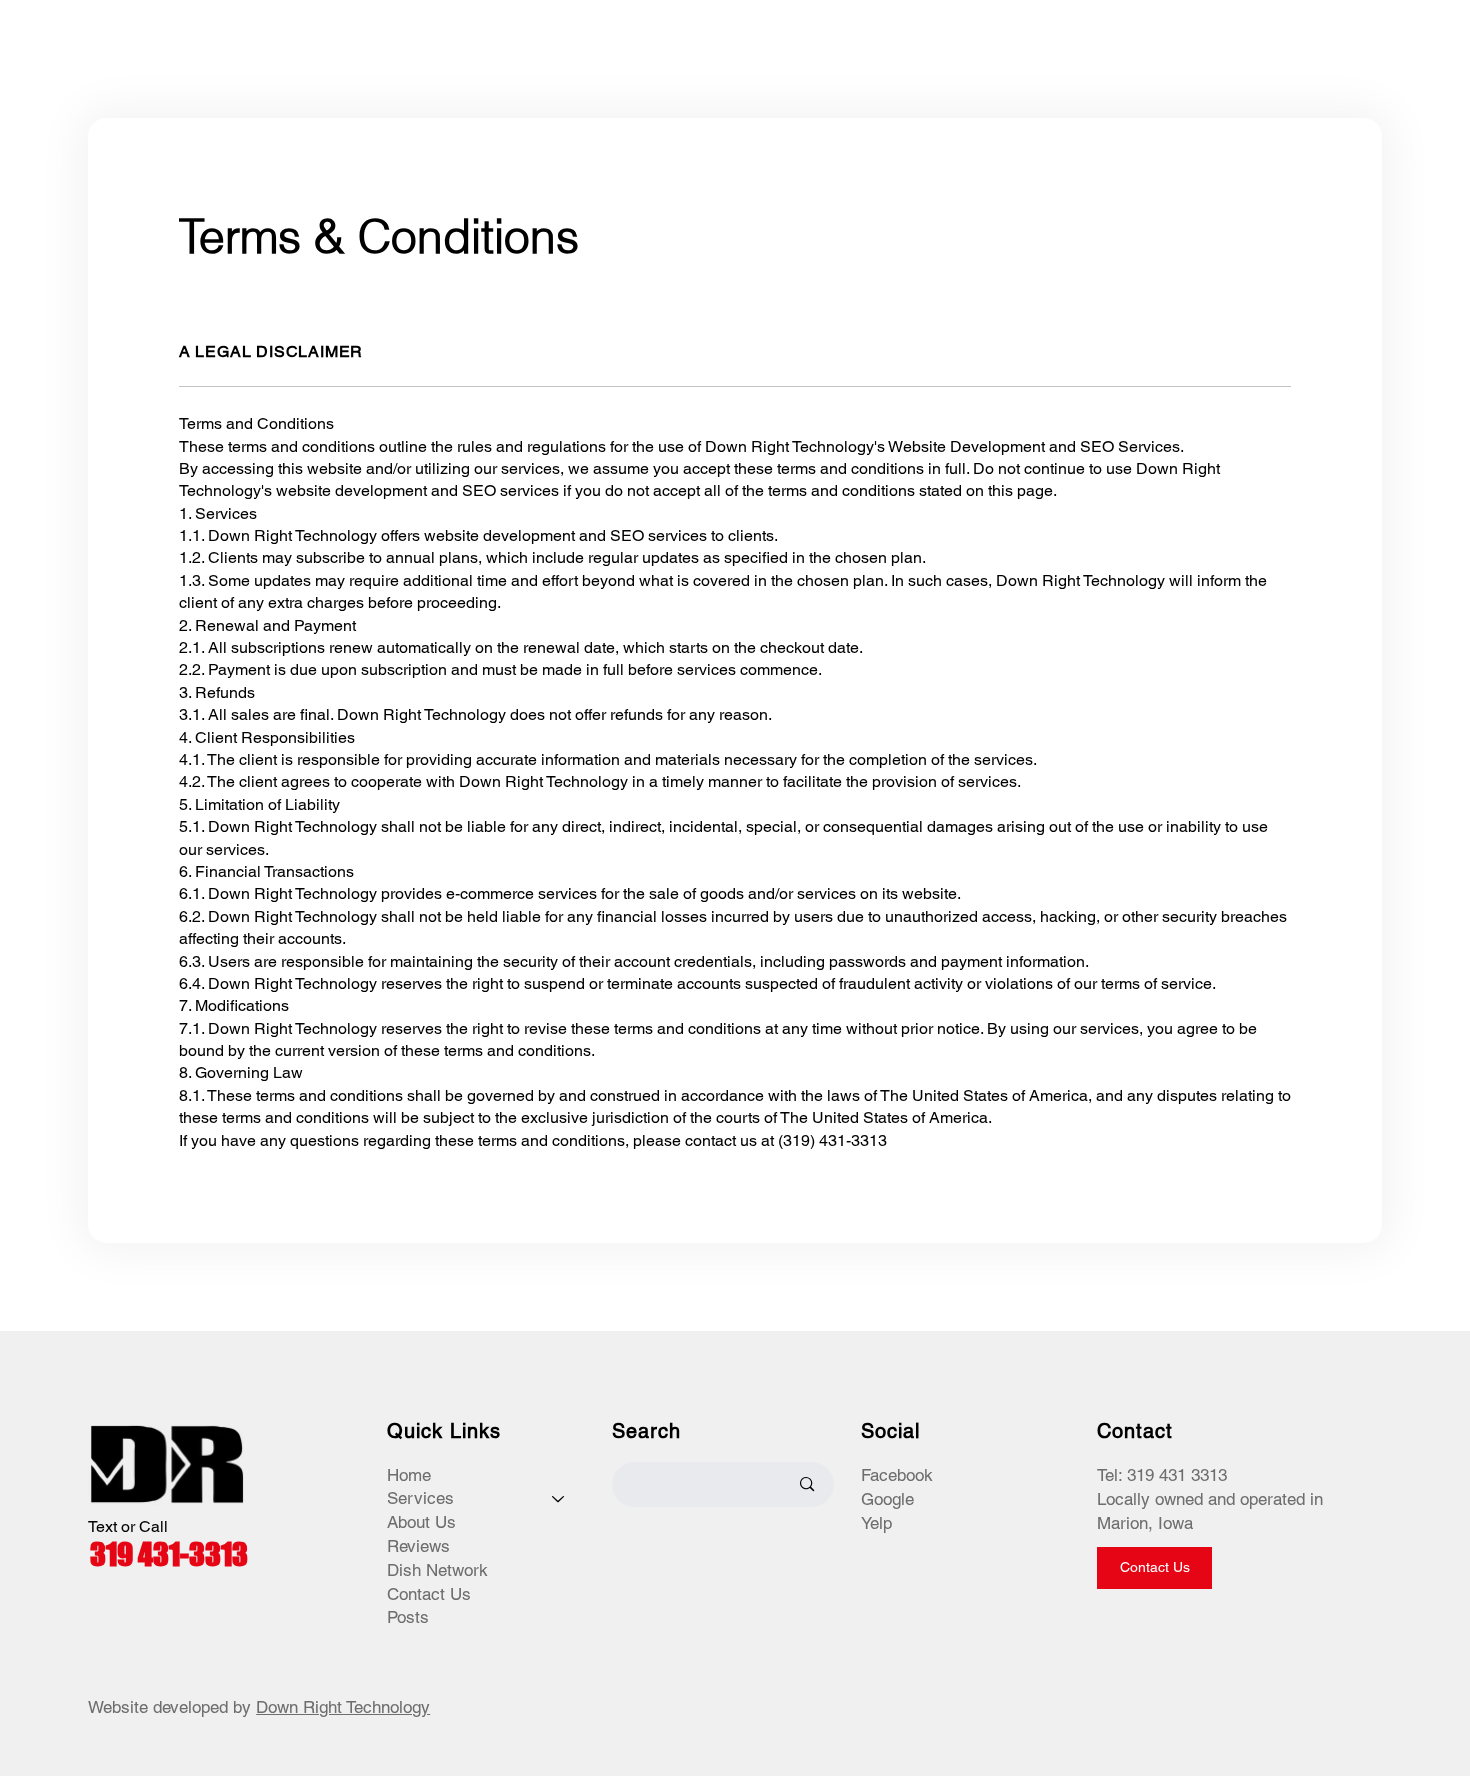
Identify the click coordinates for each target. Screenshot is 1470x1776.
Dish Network (437, 1570)
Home (409, 1475)
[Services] (559, 1499)
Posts (408, 1617)
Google (887, 1499)
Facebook (897, 1475)
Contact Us (429, 1594)
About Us (421, 1522)
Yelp (876, 1523)
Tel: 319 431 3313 (1162, 1475)
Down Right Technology (343, 1707)
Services (420, 1498)
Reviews (418, 1546)
